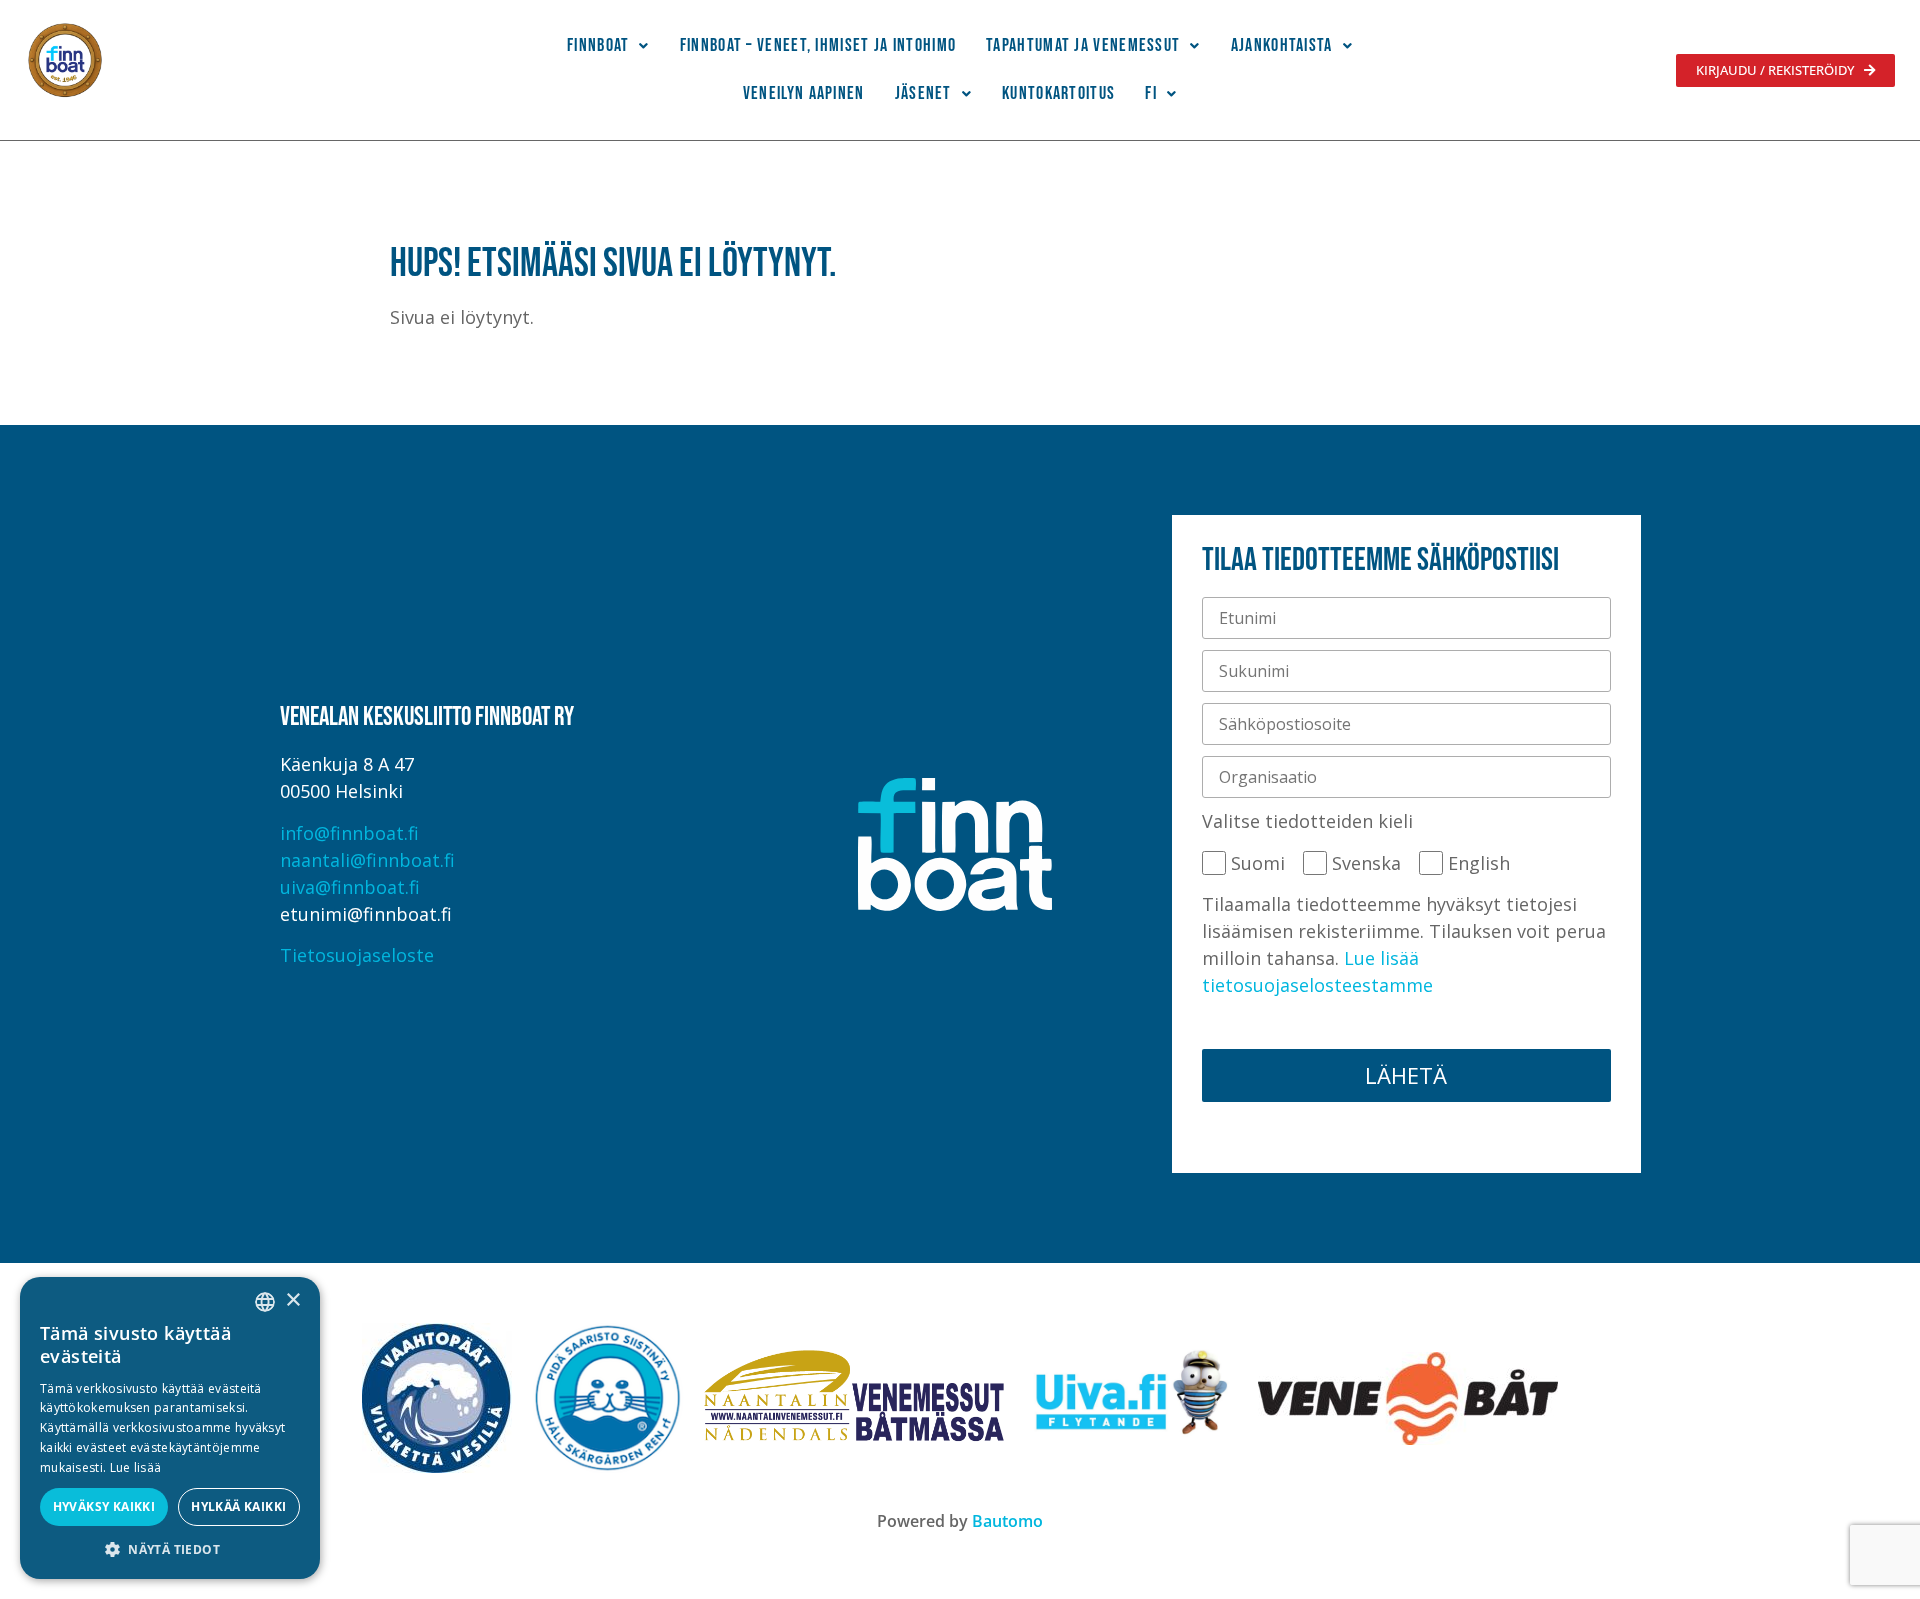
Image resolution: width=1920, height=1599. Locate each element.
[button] (608, 46)
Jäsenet (923, 93)
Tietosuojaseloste (357, 955)
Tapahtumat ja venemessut (1083, 45)
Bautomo (1007, 1521)
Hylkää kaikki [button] (238, 1506)
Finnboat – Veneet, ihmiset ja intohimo (818, 45)
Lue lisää (136, 1467)
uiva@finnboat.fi (350, 887)
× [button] (292, 1300)
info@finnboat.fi (349, 833)
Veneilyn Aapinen (804, 93)
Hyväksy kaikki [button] (104, 1506)
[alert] (170, 1428)
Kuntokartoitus (1058, 93)
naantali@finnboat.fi (367, 860)
